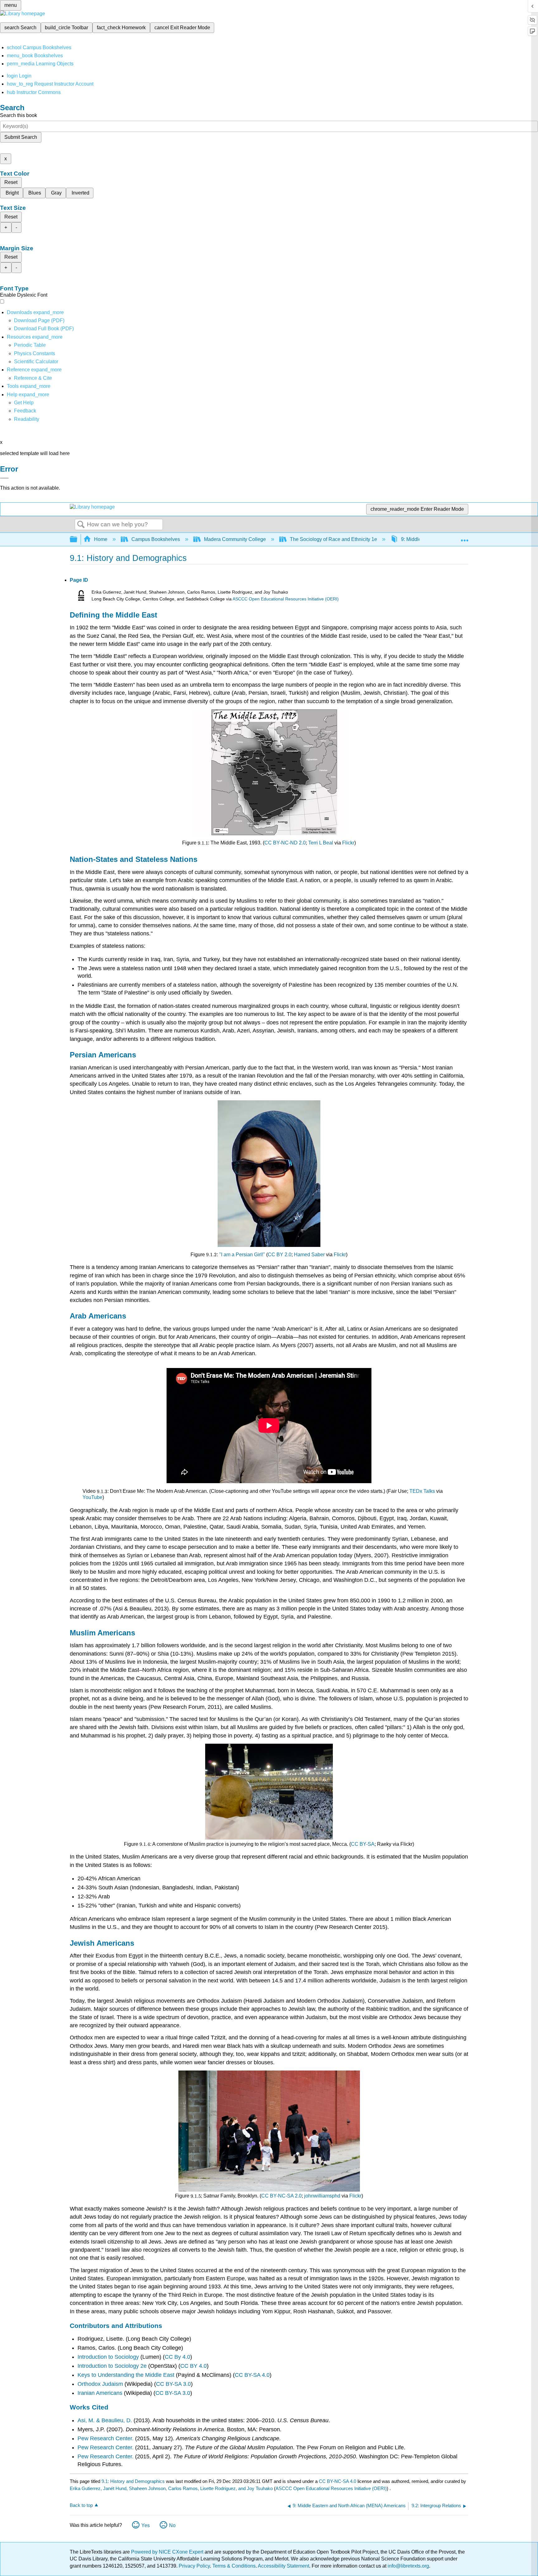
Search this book (19, 115)
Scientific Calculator (36, 362)
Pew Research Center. (106, 2438)
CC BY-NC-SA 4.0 (337, 2481)
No (172, 2525)
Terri (313, 843)
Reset (11, 182)
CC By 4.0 (177, 2357)
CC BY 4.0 (193, 2366)
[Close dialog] (4, 478)
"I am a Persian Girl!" (242, 1255)
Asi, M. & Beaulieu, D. (105, 2420)
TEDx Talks (422, 1491)
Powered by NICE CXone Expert (168, 2552)
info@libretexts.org (408, 2566)
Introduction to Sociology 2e (112, 2366)
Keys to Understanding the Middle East (126, 2375)
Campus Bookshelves (156, 539)
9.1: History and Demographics (133, 2481)
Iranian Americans (100, 2393)
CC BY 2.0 (280, 1255)
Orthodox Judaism (100, 2384)
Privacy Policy (194, 2566)
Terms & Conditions (234, 2566)
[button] (25, 411)
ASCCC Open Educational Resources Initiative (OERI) (286, 599)
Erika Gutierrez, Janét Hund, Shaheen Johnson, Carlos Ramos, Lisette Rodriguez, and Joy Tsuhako (171, 2488)
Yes (146, 2525)
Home (101, 539)
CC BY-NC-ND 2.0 (285, 843)
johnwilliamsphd (322, 2196)
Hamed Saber (309, 1255)
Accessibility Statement (283, 2566)
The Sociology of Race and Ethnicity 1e (333, 539)
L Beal (326, 843)
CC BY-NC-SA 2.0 (281, 2196)
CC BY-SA (363, 1844)
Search (81, 525)
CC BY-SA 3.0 (173, 2384)
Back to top (81, 2505)
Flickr (348, 843)
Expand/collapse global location (465, 538)
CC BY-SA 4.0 (252, 2375)
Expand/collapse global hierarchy (78, 540)
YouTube (92, 1497)
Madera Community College (235, 539)
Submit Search (21, 137)
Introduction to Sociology (108, 2357)
